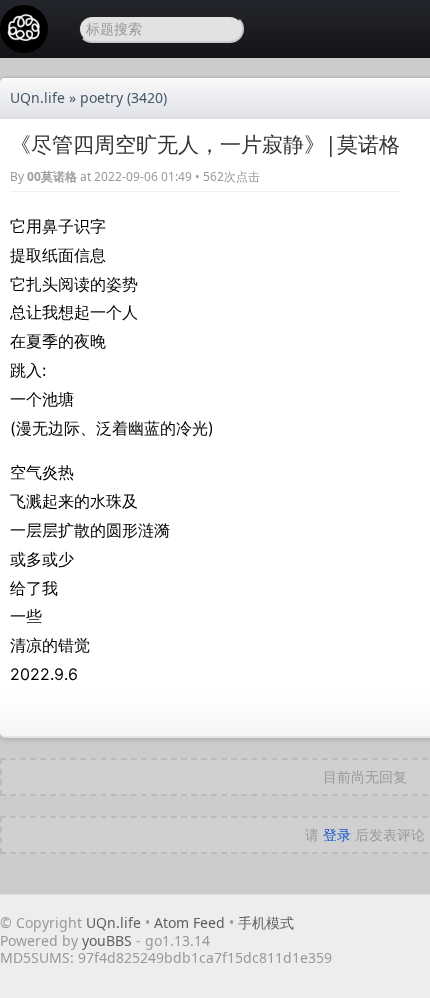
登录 (337, 834)
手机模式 (266, 922)
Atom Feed (189, 922)
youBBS (109, 940)
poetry (101, 97)
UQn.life (37, 97)
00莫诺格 (52, 176)
